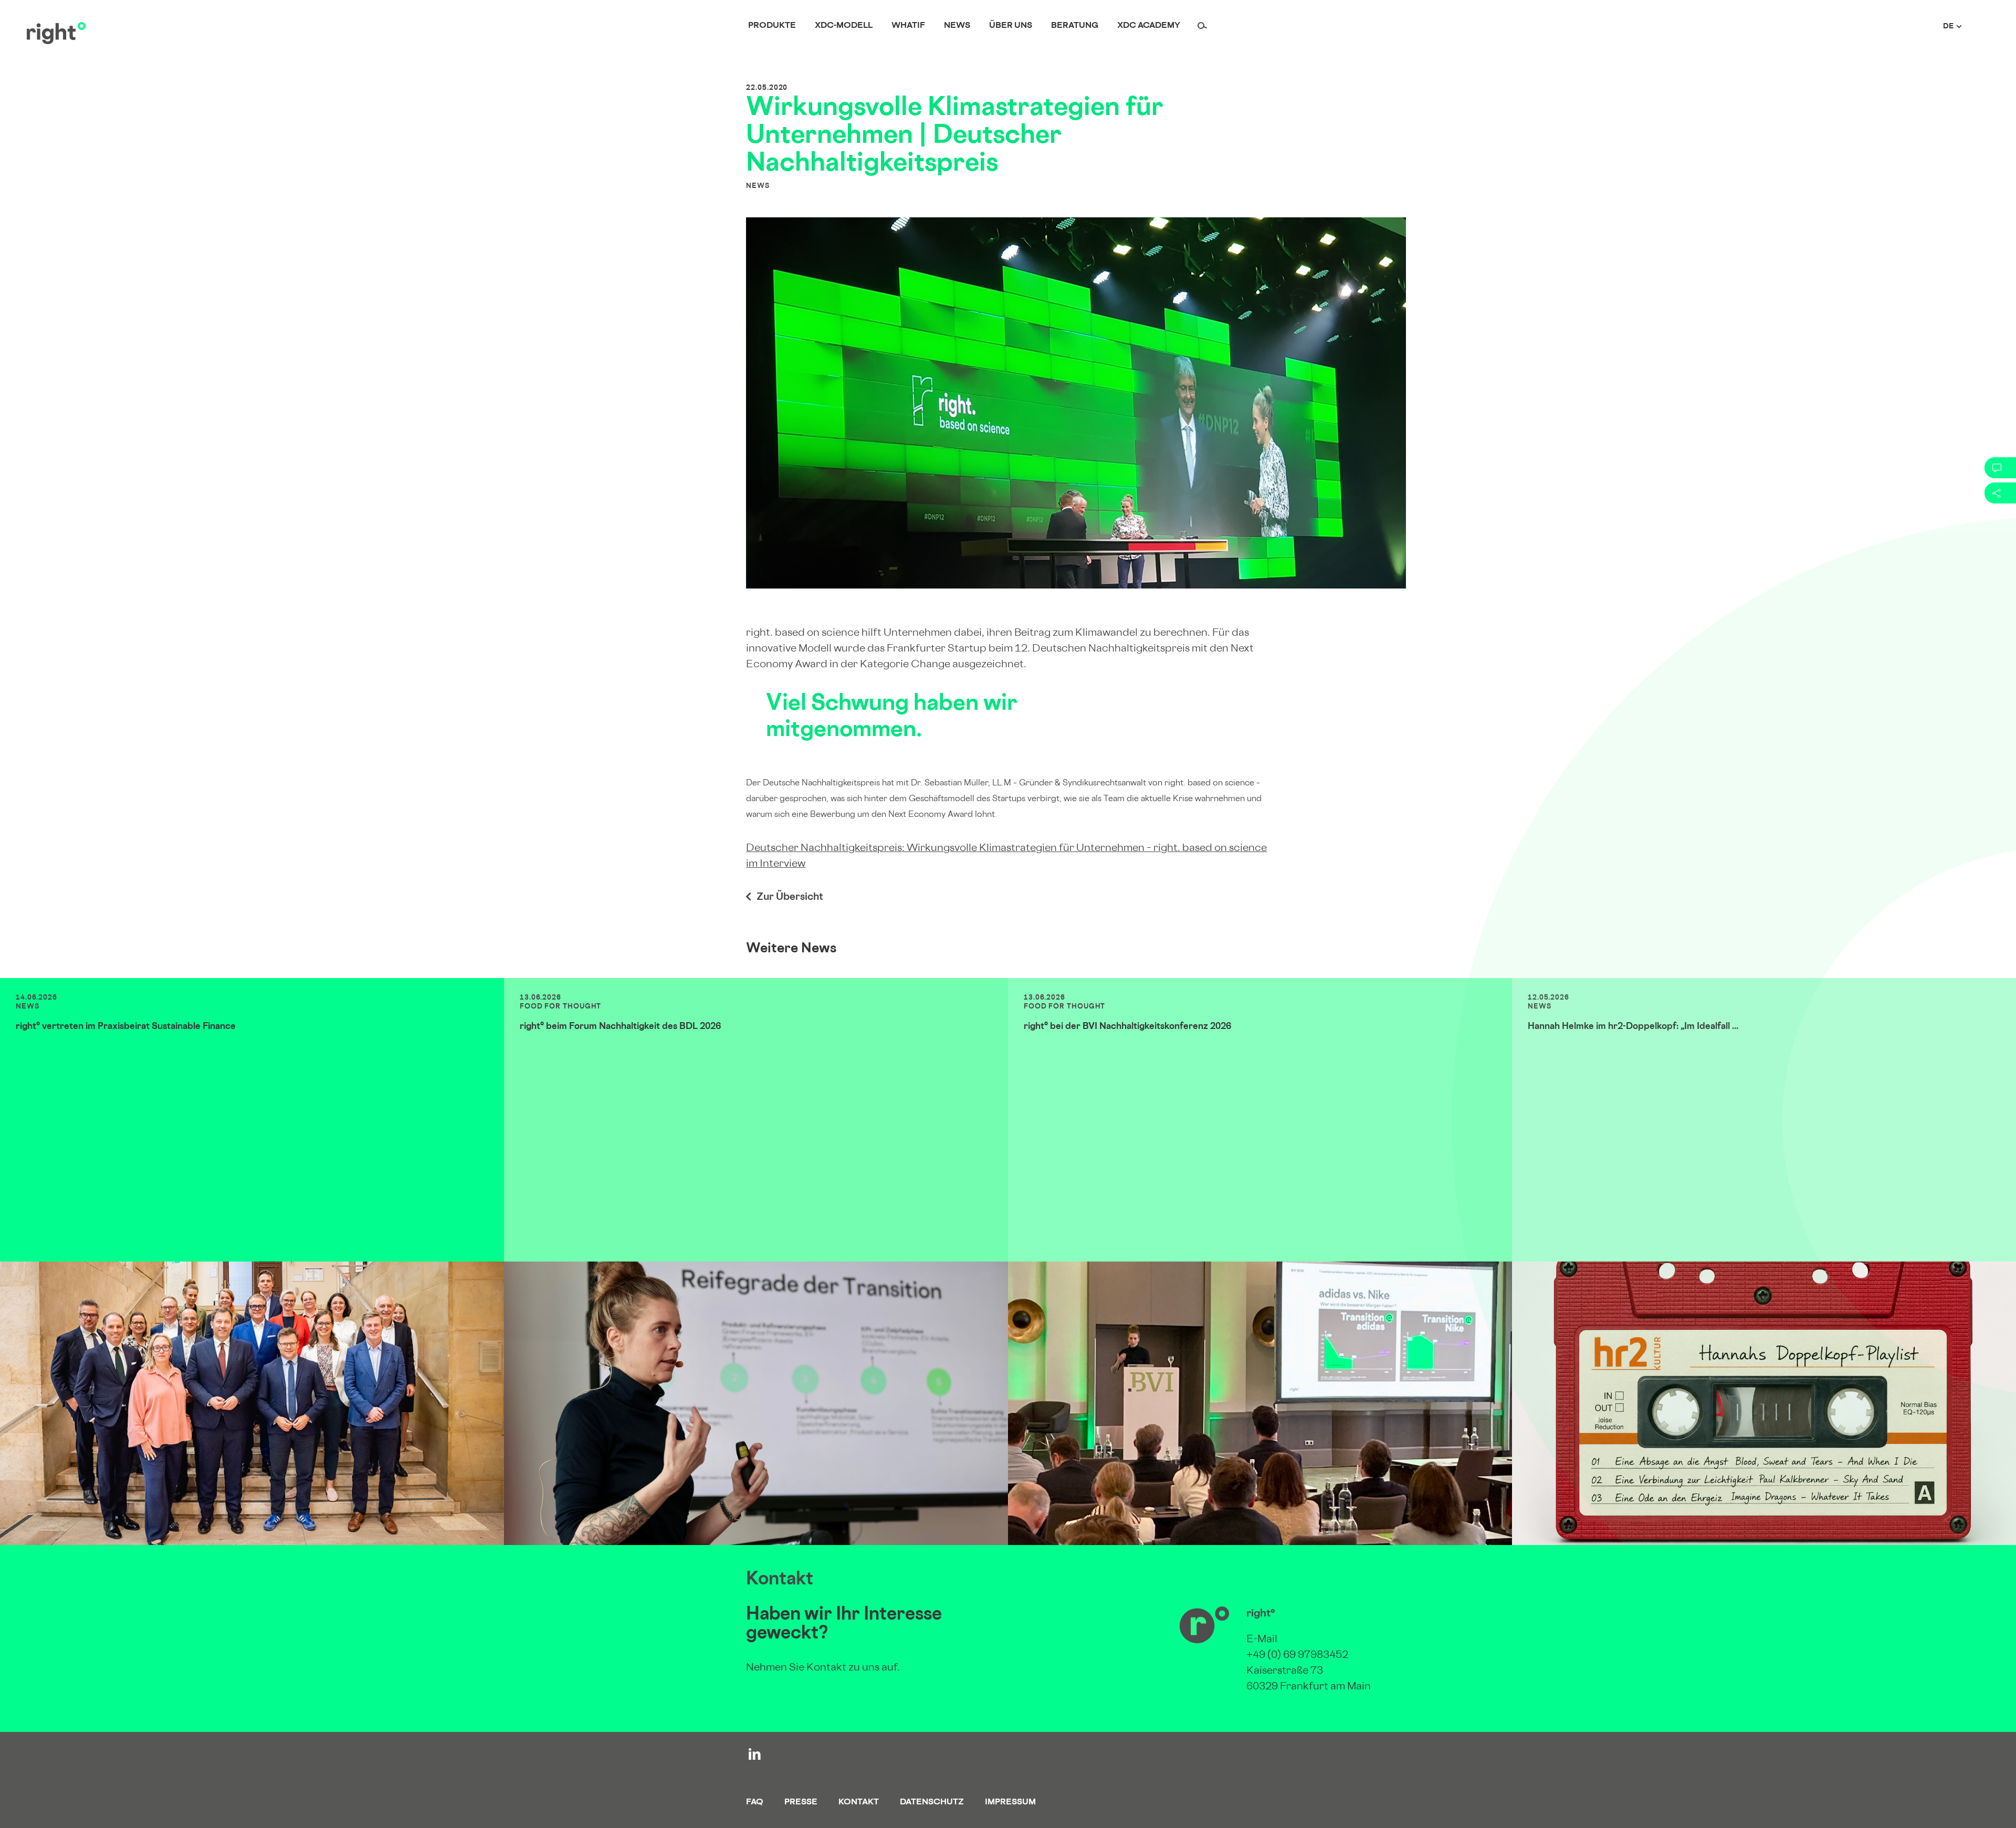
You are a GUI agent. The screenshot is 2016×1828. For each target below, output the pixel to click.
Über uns (1011, 26)
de (1948, 27)
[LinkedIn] (755, 1754)
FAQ (755, 1803)
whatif (908, 26)
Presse (801, 1803)
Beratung (1075, 26)
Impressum (1010, 1803)
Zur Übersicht (790, 898)
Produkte (772, 26)
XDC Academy (1149, 26)
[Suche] (1202, 27)
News (957, 26)
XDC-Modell (844, 26)
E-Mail (1262, 1640)
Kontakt (859, 1803)
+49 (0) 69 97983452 (1297, 1656)
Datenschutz (932, 1803)
